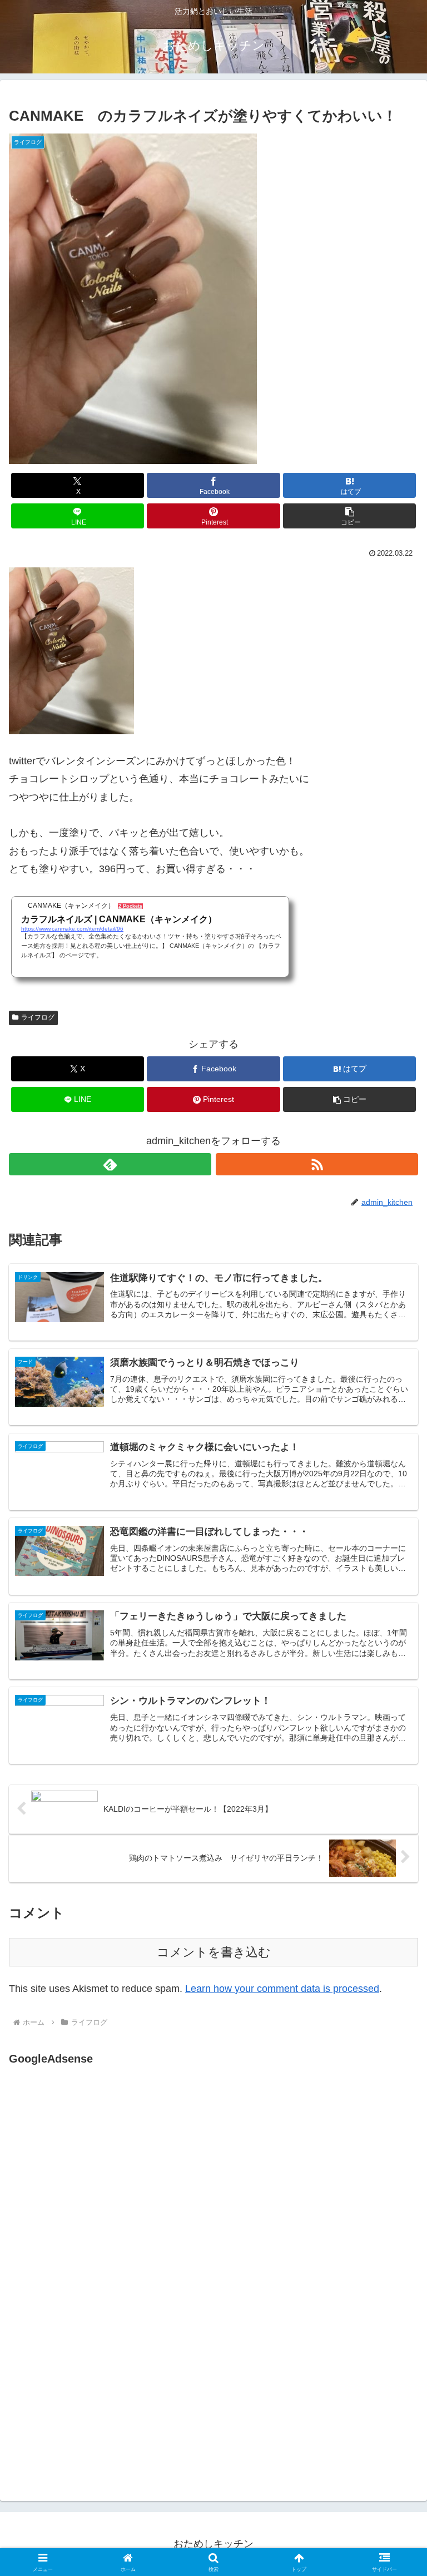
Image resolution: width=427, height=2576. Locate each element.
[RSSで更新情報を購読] (317, 1164)
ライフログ (38, 1017)
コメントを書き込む (214, 1952)
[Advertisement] (102, 2183)
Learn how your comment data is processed (282, 1989)
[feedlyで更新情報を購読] (110, 1164)
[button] (349, 516)
